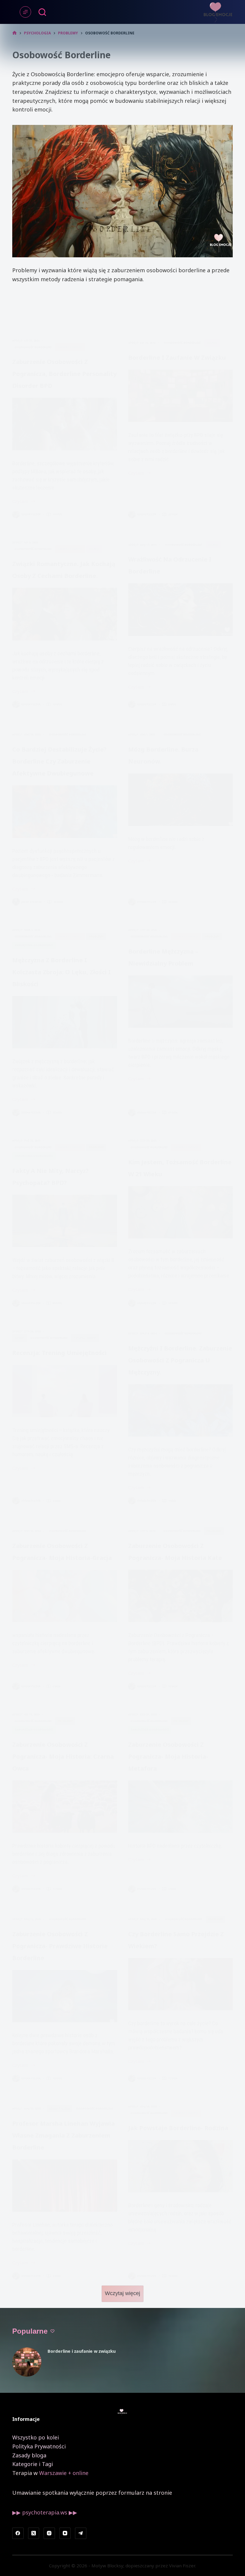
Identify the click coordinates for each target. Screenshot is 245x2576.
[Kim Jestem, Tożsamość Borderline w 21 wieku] (181, 1212)
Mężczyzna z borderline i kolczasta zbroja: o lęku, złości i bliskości (62, 972)
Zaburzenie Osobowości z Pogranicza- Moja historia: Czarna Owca (63, 1756)
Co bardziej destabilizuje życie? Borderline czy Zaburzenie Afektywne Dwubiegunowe (59, 761)
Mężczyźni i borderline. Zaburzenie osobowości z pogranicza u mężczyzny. (180, 1360)
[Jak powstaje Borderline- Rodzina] (181, 2166)
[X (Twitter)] (34, 2533)
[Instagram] (49, 2533)
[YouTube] (65, 2533)
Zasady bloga (29, 2455)
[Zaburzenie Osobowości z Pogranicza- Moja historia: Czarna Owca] (65, 1807)
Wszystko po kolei (36, 2437)
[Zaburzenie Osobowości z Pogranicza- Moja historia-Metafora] (181, 1807)
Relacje (212, 343)
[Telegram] (81, 2533)
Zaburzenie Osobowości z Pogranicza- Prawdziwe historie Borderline (60, 1946)
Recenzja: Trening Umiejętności (59, 1353)
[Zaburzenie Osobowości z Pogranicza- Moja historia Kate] (181, 1596)
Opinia (20, 1338)
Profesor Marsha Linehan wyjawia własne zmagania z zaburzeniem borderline (63, 2135)
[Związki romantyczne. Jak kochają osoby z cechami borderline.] (65, 614)
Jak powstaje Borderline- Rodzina (178, 2128)
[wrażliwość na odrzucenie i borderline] (181, 609)
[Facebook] (18, 2533)
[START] (14, 33)
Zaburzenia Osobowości (34, 945)
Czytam (24, 502)
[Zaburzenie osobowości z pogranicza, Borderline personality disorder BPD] (65, 424)
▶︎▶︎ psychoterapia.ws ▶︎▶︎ (45, 2512)
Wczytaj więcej (122, 2293)
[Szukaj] (42, 12)
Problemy (96, 936)
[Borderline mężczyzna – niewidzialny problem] (181, 1002)
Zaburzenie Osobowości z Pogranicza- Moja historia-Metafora (168, 1756)
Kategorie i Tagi (33, 2464)
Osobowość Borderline (33, 347)
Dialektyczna (59, 2108)
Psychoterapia (85, 1338)
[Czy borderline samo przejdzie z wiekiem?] (181, 1984)
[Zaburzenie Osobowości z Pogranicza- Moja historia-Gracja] (65, 1596)
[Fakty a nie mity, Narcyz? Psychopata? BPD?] (65, 1221)
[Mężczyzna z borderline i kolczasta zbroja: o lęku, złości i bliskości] (65, 1022)
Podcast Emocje (70, 347)
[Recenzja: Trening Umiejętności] (65, 1391)
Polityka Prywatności (39, 2446)
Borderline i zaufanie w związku (177, 358)
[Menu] (25, 12)
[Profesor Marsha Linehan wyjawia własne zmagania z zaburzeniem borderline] (65, 2186)
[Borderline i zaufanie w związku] (181, 396)
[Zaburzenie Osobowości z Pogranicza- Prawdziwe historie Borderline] (65, 1996)
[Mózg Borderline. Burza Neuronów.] (181, 800)
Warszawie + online (64, 2473)
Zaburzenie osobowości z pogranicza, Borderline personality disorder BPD (64, 374)
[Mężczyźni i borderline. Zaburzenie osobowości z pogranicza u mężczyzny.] (181, 1410)
